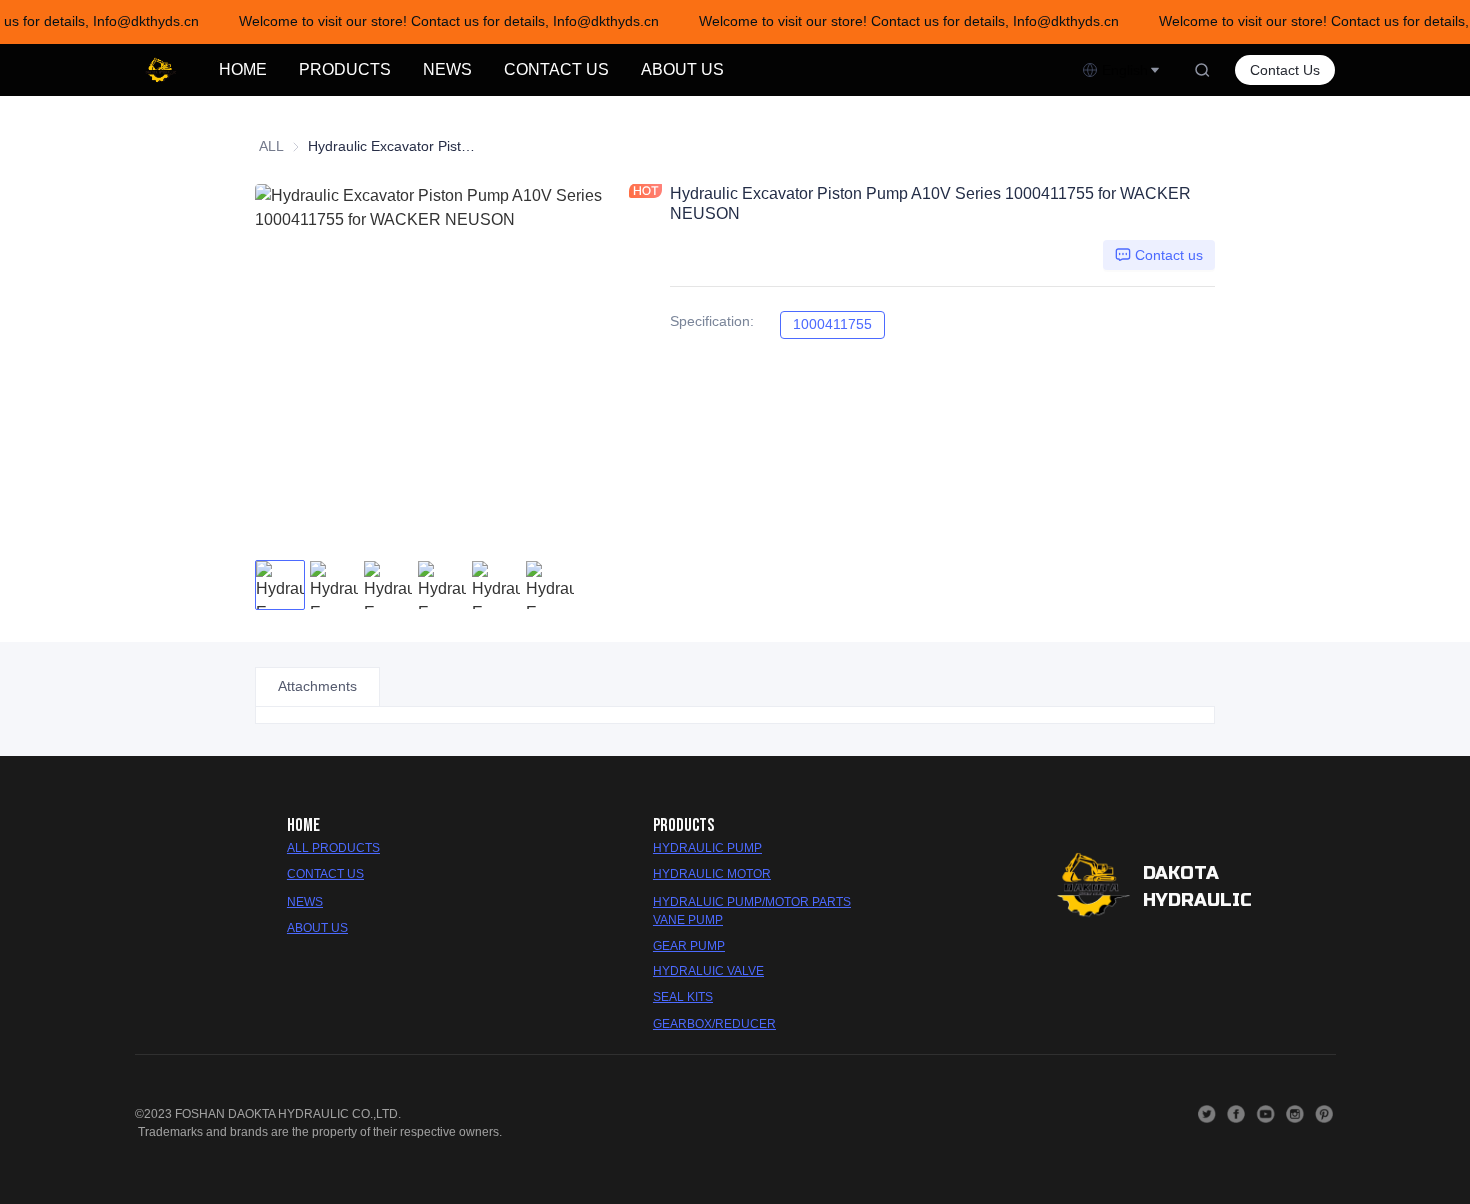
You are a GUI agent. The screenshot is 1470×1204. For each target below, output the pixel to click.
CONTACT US (556, 69)
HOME (243, 69)
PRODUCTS (345, 69)
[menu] (642, 69)
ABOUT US (682, 69)
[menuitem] (243, 70)
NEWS (447, 69)
